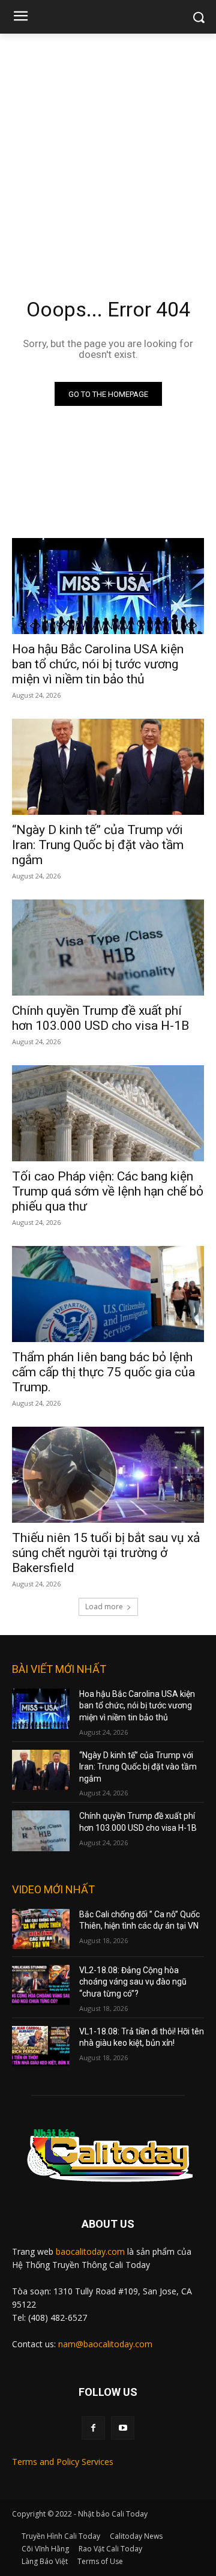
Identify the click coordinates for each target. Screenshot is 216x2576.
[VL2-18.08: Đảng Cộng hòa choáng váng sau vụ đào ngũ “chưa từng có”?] (41, 1985)
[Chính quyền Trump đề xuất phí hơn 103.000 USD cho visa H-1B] (108, 948)
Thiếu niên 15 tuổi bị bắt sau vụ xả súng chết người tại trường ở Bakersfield (106, 1553)
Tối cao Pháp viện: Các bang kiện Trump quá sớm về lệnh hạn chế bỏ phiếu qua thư (108, 1191)
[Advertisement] (108, 148)
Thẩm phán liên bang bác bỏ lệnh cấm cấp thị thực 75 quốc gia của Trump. (103, 1372)
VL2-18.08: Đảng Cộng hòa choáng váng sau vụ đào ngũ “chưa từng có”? (133, 1982)
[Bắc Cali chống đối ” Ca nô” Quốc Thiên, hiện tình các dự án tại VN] (41, 1929)
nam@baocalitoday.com (105, 2344)
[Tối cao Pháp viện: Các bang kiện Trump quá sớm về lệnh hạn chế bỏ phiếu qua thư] (108, 1113)
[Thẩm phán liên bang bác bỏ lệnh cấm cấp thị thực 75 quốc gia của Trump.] (108, 1294)
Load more (104, 1607)
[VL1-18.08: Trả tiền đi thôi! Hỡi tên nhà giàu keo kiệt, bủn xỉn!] (41, 2046)
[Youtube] (123, 2428)
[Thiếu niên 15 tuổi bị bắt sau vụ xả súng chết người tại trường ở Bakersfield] (108, 1475)
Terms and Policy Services (63, 2462)
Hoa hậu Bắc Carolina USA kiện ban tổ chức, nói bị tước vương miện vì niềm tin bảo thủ (98, 664)
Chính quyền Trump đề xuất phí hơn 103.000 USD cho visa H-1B (100, 1018)
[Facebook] (93, 2428)
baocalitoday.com (90, 2251)
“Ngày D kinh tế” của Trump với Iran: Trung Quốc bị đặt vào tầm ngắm (98, 845)
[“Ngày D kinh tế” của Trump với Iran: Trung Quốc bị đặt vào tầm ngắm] (108, 767)
